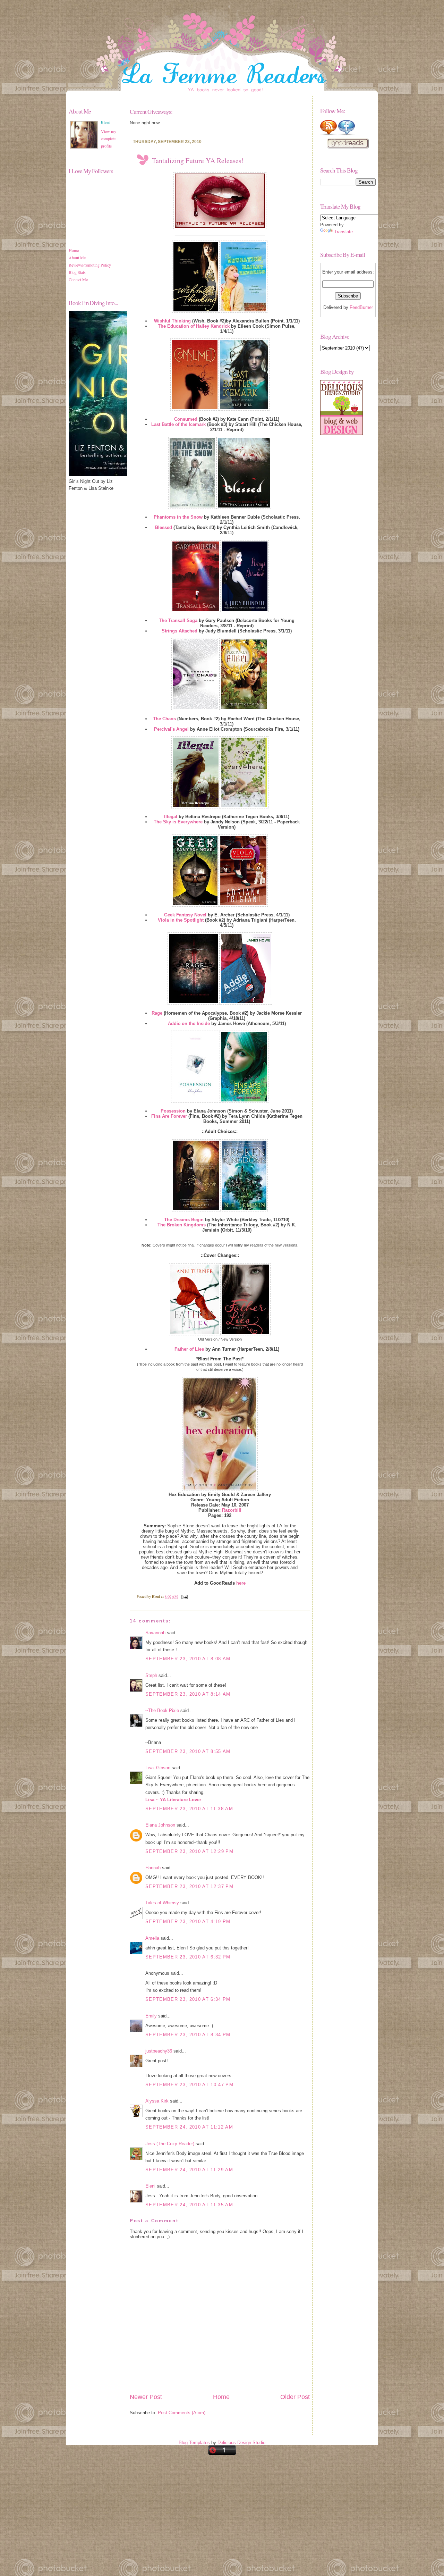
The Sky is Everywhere (178, 822)
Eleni (150, 2186)
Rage (157, 1013)
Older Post (295, 2397)
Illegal (171, 817)
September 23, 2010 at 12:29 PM (189, 1851)
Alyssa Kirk (157, 2101)
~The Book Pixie (162, 1710)
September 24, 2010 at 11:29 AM (189, 2170)
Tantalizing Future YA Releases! (198, 161)
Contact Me (78, 279)
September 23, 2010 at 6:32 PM (188, 1957)
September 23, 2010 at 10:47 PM (189, 2085)
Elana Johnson (160, 1825)
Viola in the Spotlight (181, 920)
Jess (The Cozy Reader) (170, 2144)
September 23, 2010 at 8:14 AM (188, 1694)
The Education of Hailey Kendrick (194, 326)
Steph (151, 1675)
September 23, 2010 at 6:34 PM (188, 1999)
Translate (343, 232)
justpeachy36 (159, 2051)
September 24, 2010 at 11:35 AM (189, 2205)
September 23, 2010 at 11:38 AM (189, 1809)
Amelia (152, 1938)
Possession (173, 1111)
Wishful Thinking (172, 321)
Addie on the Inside (189, 1023)
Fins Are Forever (169, 1116)
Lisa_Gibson (158, 1768)
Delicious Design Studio (241, 2443)
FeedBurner (361, 307)
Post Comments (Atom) (182, 2413)
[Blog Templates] (341, 433)
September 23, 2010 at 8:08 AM (188, 1659)
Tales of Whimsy (162, 1903)
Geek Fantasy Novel (185, 915)
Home (74, 250)
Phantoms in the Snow (178, 517)
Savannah (155, 1633)
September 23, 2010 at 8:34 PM (188, 2035)
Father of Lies (189, 1349)
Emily (151, 2016)
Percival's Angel (171, 729)
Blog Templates (194, 2443)
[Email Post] (184, 1596)
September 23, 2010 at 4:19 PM (188, 1921)
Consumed (186, 419)
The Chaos (164, 719)
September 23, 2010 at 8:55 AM (188, 1751)
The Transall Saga (178, 620)
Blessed (164, 527)
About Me (77, 258)
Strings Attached (180, 631)
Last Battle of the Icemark (178, 424)
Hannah (153, 1868)
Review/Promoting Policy (90, 265)
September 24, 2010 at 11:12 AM (189, 2127)
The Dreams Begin (184, 1220)
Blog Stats (77, 272)
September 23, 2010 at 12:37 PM (189, 1886)
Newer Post (146, 2397)
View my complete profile (109, 139)
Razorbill (232, 1510)
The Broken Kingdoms (182, 1225)
